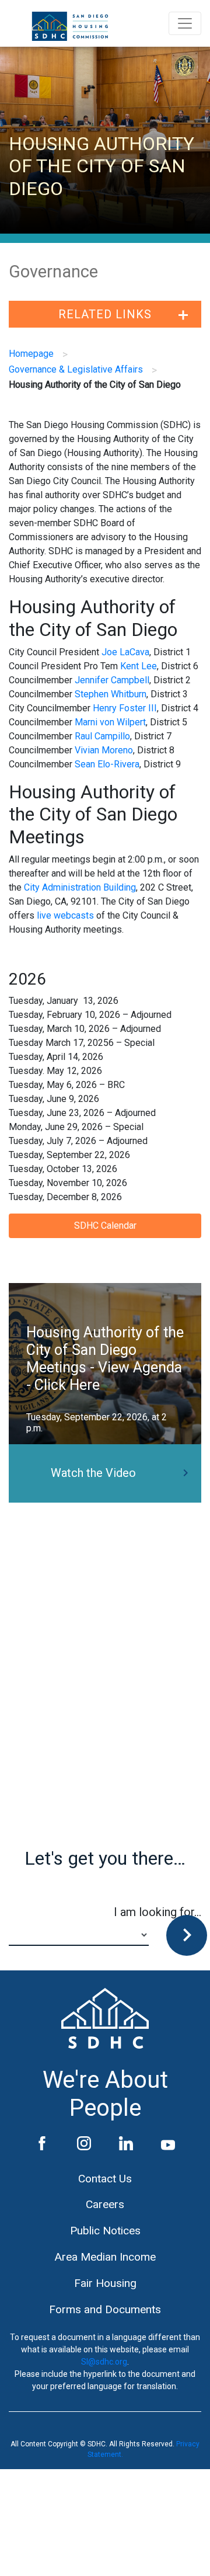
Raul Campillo (102, 736)
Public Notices (105, 2231)
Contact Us (105, 2179)
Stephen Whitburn (111, 694)
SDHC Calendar (105, 1226)
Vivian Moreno (104, 750)
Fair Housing (105, 2283)
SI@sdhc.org (104, 2362)
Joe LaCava (125, 652)
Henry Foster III (125, 708)
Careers (105, 2204)
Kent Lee (139, 666)
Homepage (31, 354)
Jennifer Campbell (112, 680)
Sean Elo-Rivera (107, 764)
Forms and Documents (105, 2309)
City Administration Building (80, 887)
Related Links (105, 314)
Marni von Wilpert (110, 722)
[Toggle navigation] (185, 23)
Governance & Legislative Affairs (76, 369)
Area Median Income (105, 2257)
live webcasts (65, 915)
